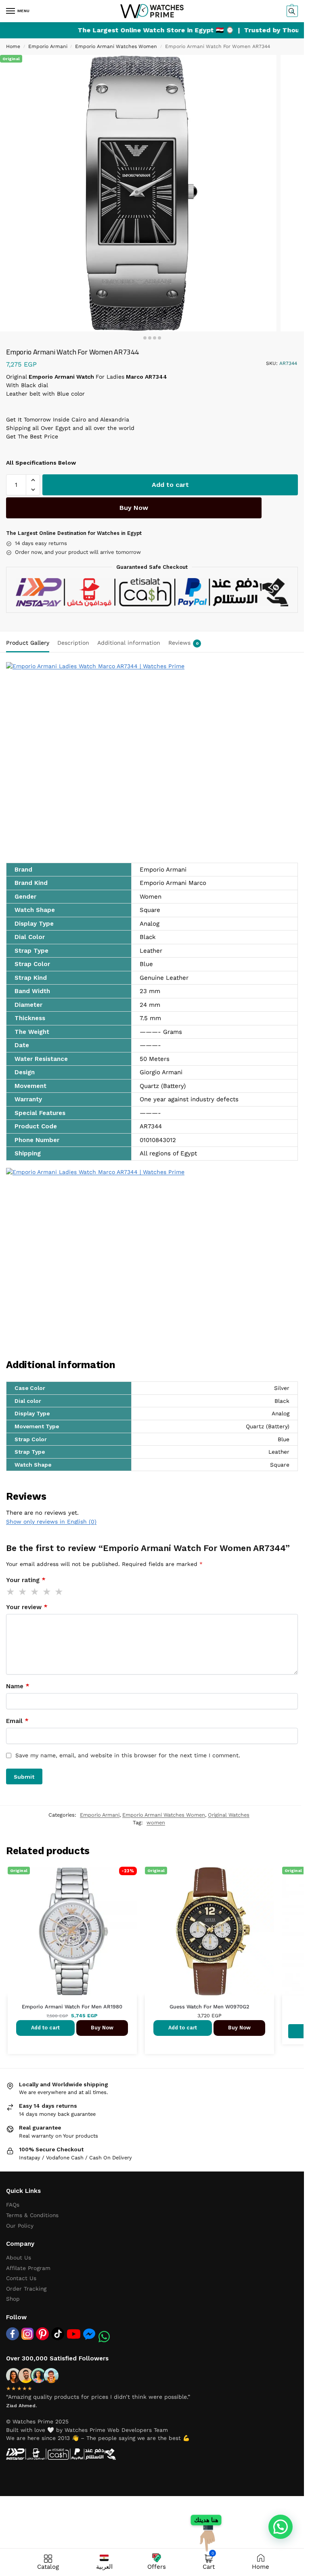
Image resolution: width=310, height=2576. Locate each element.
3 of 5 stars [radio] (35, 1592)
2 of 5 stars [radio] (23, 1592)
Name (18, 1686)
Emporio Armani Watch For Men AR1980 (72, 2007)
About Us (19, 2257)
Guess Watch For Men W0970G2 (209, 2007)
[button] (291, 11)
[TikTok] (58, 2334)
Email (17, 1721)
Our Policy (20, 2226)
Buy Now (134, 508)
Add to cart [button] (45, 2028)
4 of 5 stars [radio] (47, 1592)
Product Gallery (28, 643)
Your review (27, 1607)
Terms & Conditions (32, 2215)
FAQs (13, 2205)
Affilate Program (28, 2268)
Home (13, 46)
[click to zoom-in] (138, 193)
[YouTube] (74, 2334)
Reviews (183, 643)
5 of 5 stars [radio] (59, 1592)
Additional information (129, 643)
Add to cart (170, 485)
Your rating (26, 1580)
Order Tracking (26, 2289)
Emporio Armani (48, 46)
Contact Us (21, 2278)
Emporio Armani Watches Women (116, 46)
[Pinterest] (42, 2334)
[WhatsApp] (104, 2337)
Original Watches (229, 1815)
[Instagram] (27, 2334)
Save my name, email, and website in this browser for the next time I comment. (128, 1755)
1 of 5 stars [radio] (11, 1592)
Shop (13, 2299)
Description (73, 643)
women (156, 1822)
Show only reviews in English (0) (51, 1522)
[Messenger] (89, 2334)
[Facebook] (13, 2334)
